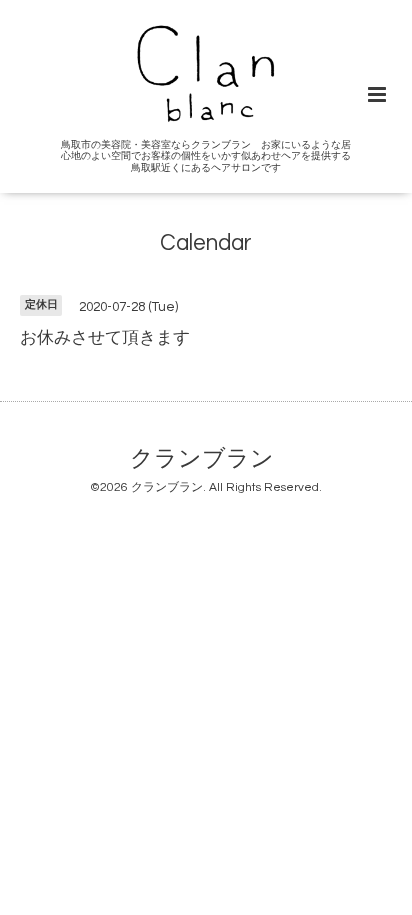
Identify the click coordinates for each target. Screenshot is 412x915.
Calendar (206, 243)
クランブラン (202, 459)
